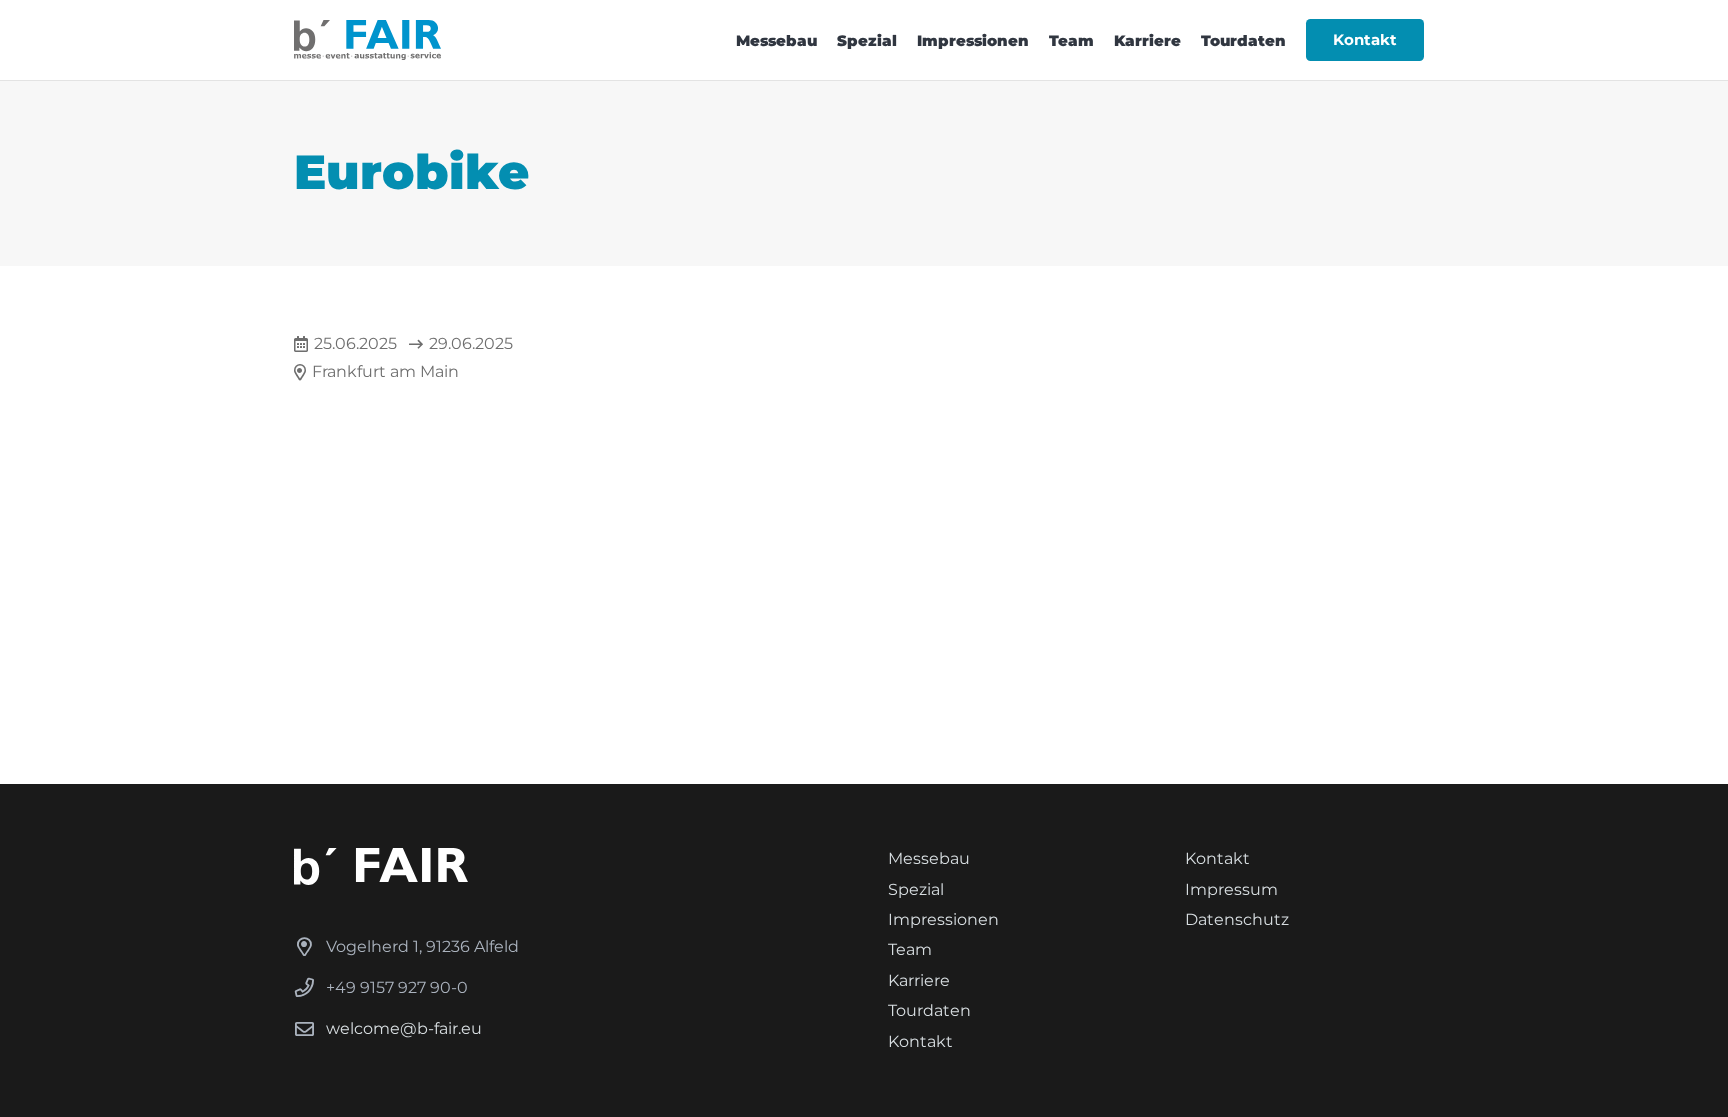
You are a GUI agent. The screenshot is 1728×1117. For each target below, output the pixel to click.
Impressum (1231, 889)
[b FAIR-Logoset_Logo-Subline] (367, 40)
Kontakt (920, 1041)
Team (910, 949)
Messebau (929, 858)
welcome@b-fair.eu (404, 1028)
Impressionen (943, 919)
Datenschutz (1237, 919)
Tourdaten (929, 1010)
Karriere (919, 980)
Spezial (916, 889)
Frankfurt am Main (385, 371)
